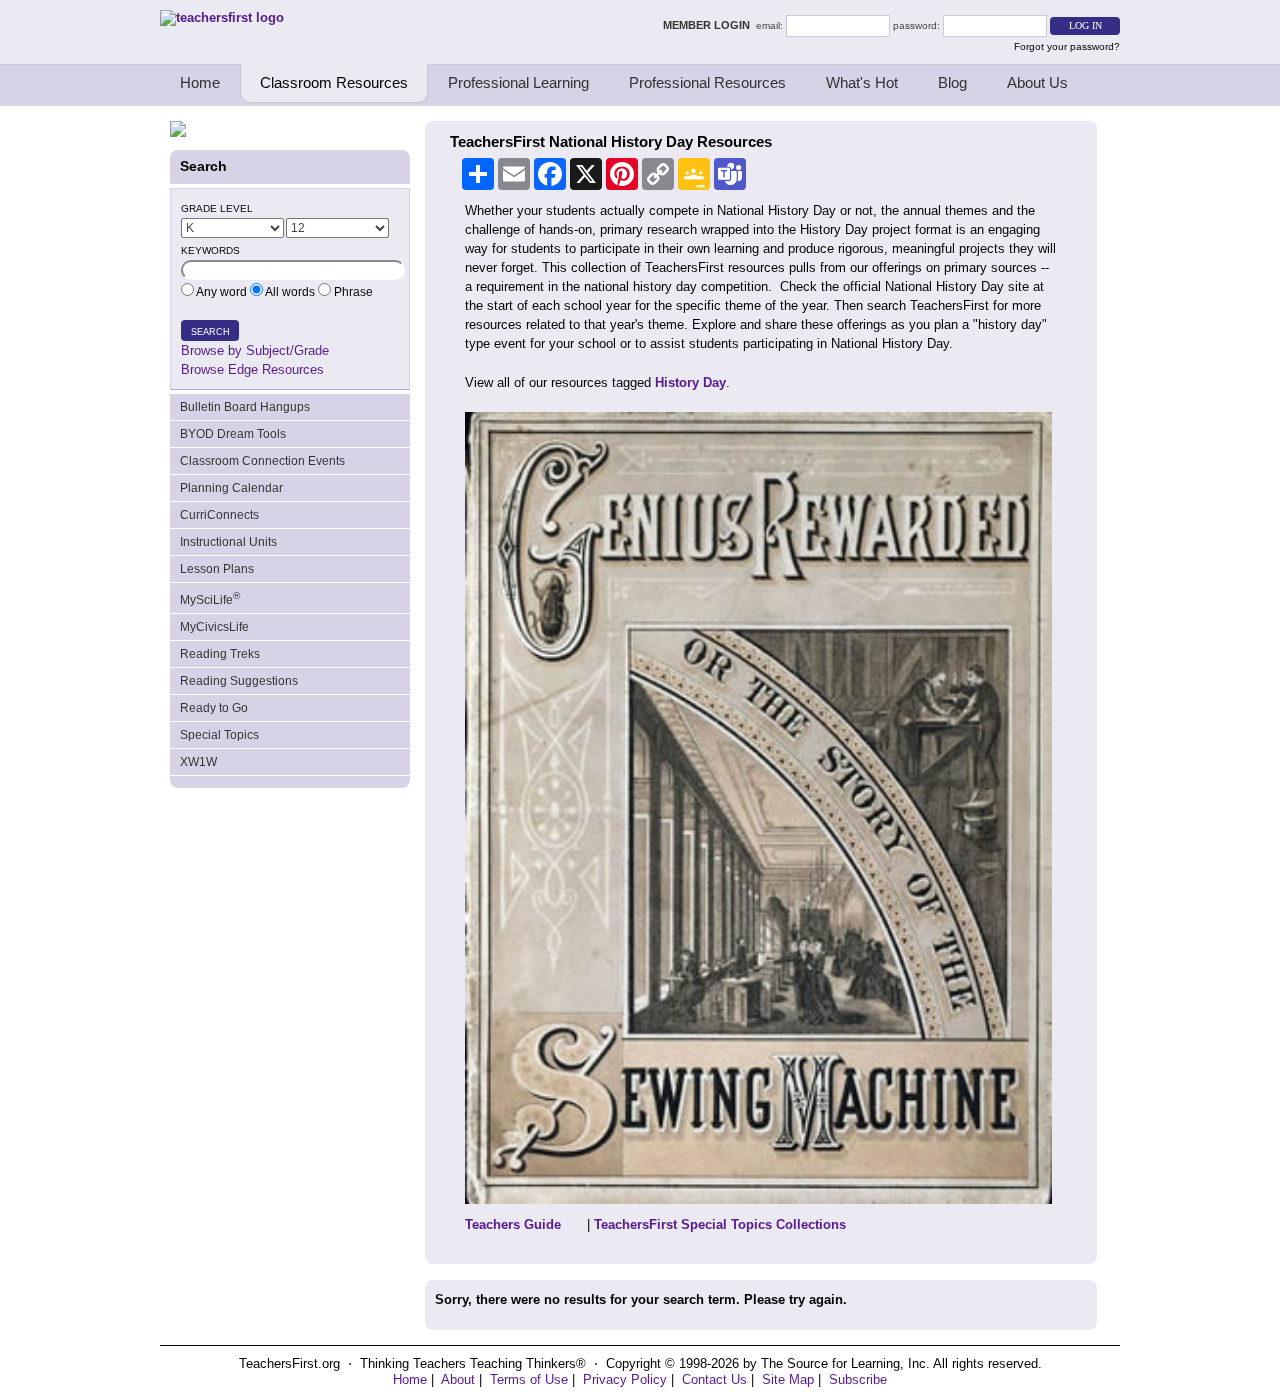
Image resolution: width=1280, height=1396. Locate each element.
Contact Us (714, 1379)
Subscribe (858, 1379)
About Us (1037, 82)
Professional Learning (518, 82)
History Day (690, 382)
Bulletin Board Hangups (245, 407)
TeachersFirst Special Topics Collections (720, 1224)
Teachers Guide (513, 1224)
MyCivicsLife (214, 627)
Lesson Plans (217, 569)
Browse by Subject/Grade (255, 350)
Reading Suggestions (239, 681)
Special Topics (219, 735)
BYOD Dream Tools (233, 434)
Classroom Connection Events (262, 461)
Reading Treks (220, 654)
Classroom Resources (334, 82)
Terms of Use (529, 1379)
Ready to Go (214, 708)
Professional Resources (707, 82)
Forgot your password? (1067, 46)
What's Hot (862, 82)
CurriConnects (219, 515)
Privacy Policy (625, 1379)
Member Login (709, 25)
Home (200, 82)
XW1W (198, 762)
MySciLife (210, 598)
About (458, 1379)
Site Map (788, 1379)
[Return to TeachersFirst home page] (222, 17)
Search (210, 332)
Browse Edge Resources (252, 369)
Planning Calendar (231, 488)
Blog (952, 82)
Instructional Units (228, 542)
